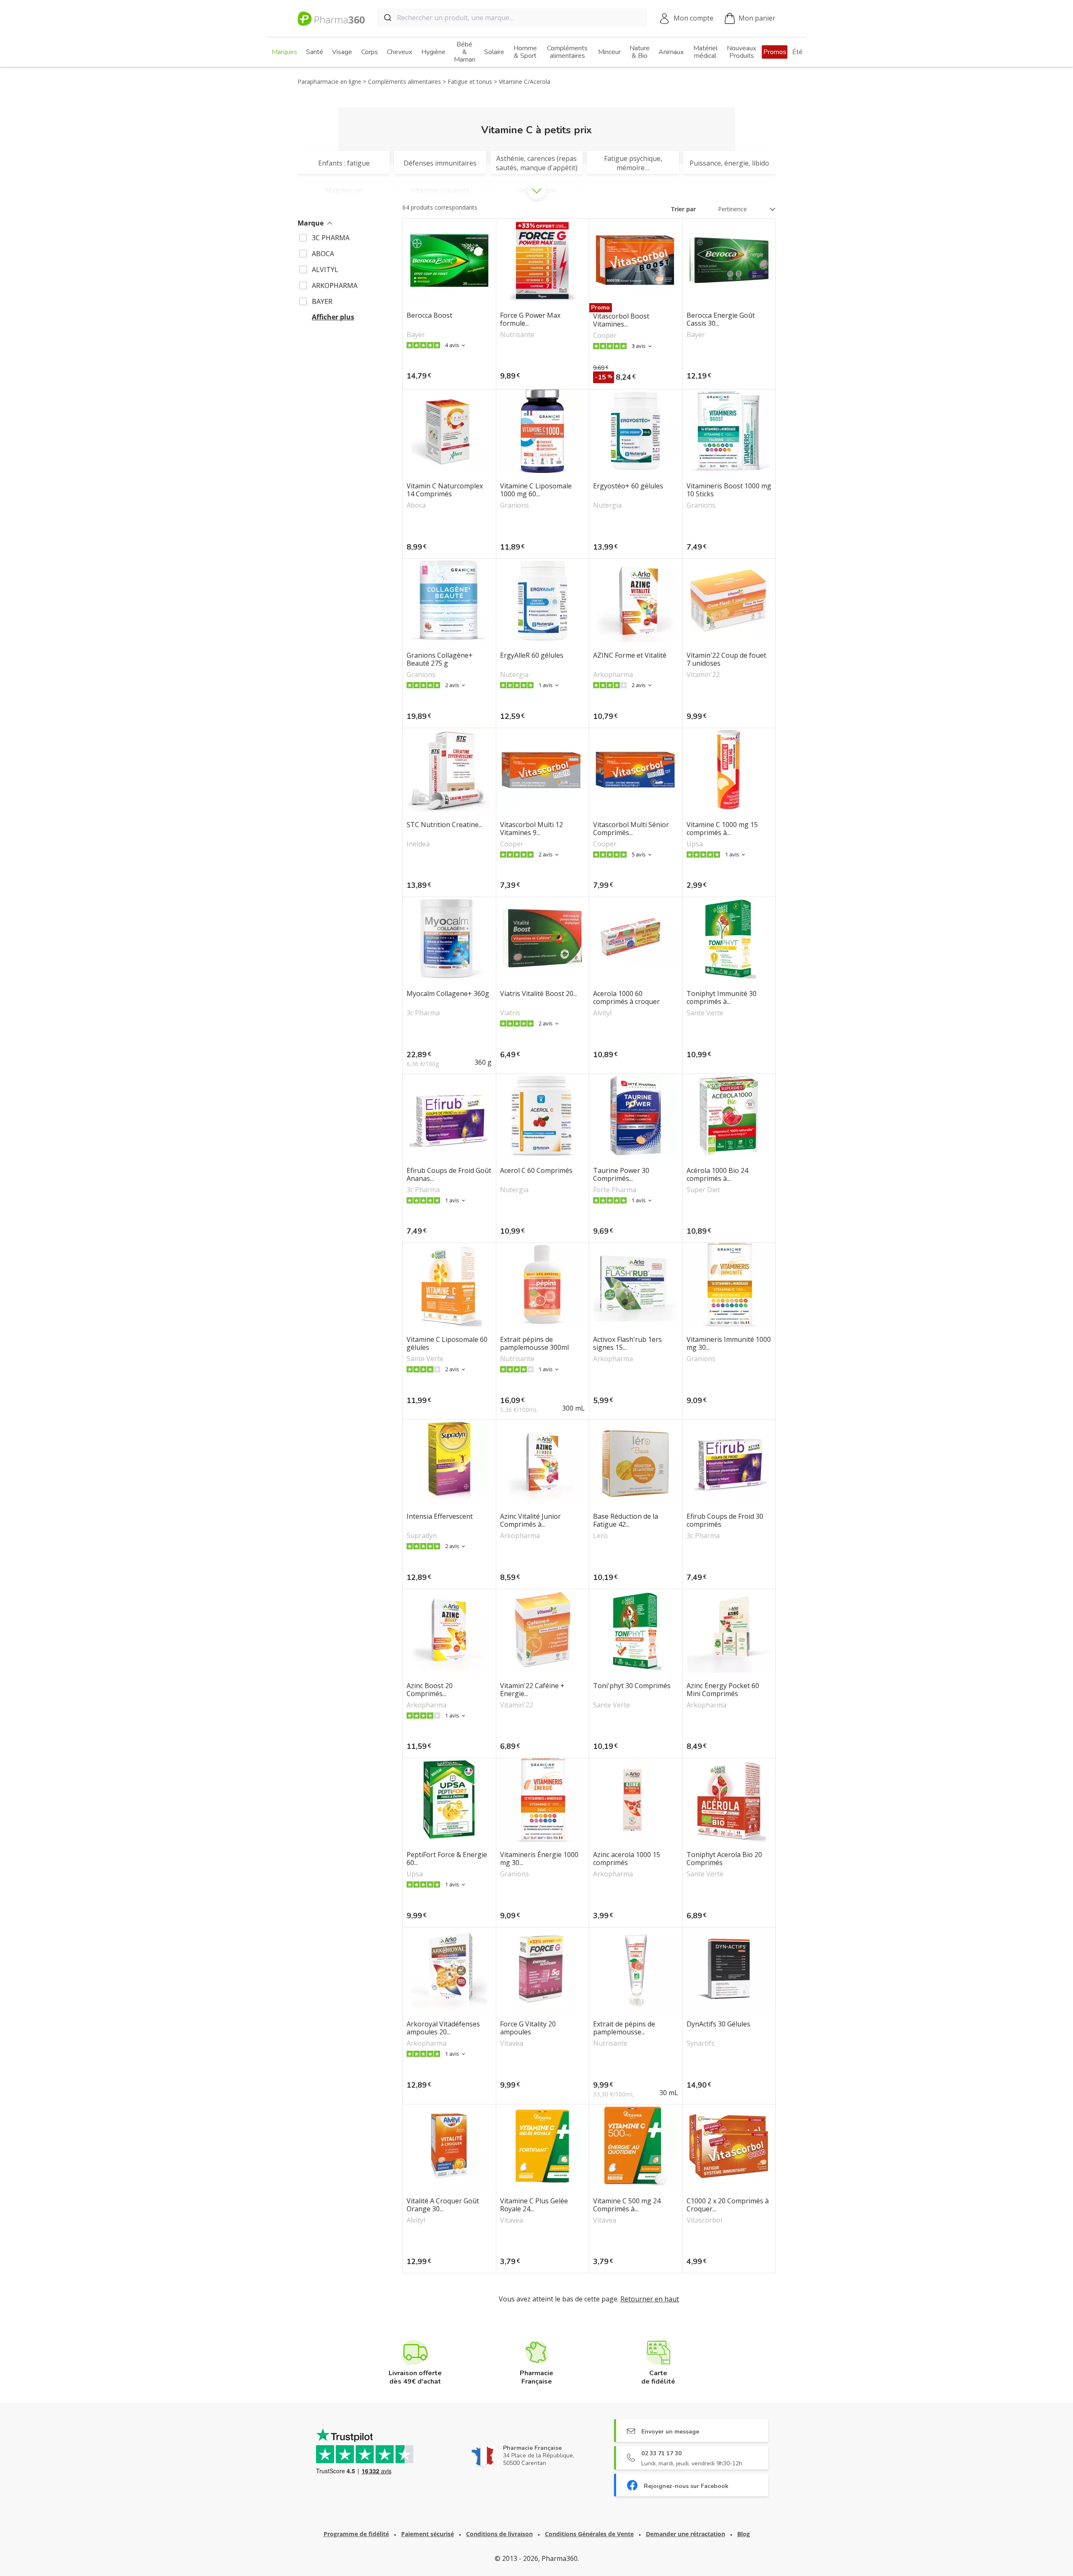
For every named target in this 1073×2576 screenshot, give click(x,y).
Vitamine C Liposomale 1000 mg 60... (536, 490)
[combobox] (512, 18)
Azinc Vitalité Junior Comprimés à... (530, 1520)
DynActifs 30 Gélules (718, 2024)
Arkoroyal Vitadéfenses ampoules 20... (443, 2028)
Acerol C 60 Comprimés (536, 1171)
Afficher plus (333, 317)
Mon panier (757, 18)
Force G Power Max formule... (530, 319)
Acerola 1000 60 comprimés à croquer (626, 998)
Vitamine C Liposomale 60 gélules (447, 1344)
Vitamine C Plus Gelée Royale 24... (534, 2205)
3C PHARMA (331, 238)
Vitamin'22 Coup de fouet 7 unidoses (726, 659)
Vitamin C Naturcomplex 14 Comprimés (445, 490)
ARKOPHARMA (335, 285)
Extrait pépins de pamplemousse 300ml (534, 1344)
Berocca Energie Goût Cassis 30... (721, 319)
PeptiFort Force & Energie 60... (447, 1859)
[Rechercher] (387, 18)
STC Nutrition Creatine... (444, 825)
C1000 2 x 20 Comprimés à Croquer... (728, 2205)
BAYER (322, 301)
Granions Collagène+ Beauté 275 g (440, 659)
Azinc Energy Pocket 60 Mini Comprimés (723, 1690)
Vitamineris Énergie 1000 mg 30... (539, 1859)
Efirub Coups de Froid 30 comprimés (725, 1520)
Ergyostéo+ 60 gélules (628, 486)
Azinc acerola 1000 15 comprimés (627, 1859)
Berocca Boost (429, 316)
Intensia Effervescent (440, 1517)
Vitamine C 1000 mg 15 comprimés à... (722, 829)
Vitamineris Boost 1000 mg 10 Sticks (729, 490)
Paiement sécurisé (428, 2534)
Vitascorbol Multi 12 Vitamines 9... (531, 829)
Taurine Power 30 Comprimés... (621, 1175)
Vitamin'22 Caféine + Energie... (532, 1690)
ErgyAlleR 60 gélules (532, 656)
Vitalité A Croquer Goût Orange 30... (443, 2205)
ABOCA (323, 254)
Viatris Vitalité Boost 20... (539, 994)
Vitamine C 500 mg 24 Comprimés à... (627, 2205)
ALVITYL (325, 270)
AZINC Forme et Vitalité (630, 656)
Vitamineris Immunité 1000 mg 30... (729, 1344)
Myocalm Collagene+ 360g (448, 994)
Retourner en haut (650, 2299)
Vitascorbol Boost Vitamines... (621, 320)
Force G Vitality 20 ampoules (528, 2028)
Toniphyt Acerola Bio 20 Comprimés (724, 1859)
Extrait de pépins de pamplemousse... (624, 2028)
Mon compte (693, 18)
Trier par (683, 209)
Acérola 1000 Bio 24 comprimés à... (717, 1175)
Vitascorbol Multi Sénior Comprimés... (631, 829)
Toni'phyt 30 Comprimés (632, 1686)
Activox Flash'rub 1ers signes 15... (627, 1344)
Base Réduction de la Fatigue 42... (626, 1520)
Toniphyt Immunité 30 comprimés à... (722, 998)
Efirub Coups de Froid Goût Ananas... (449, 1175)
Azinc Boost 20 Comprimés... (430, 1690)
